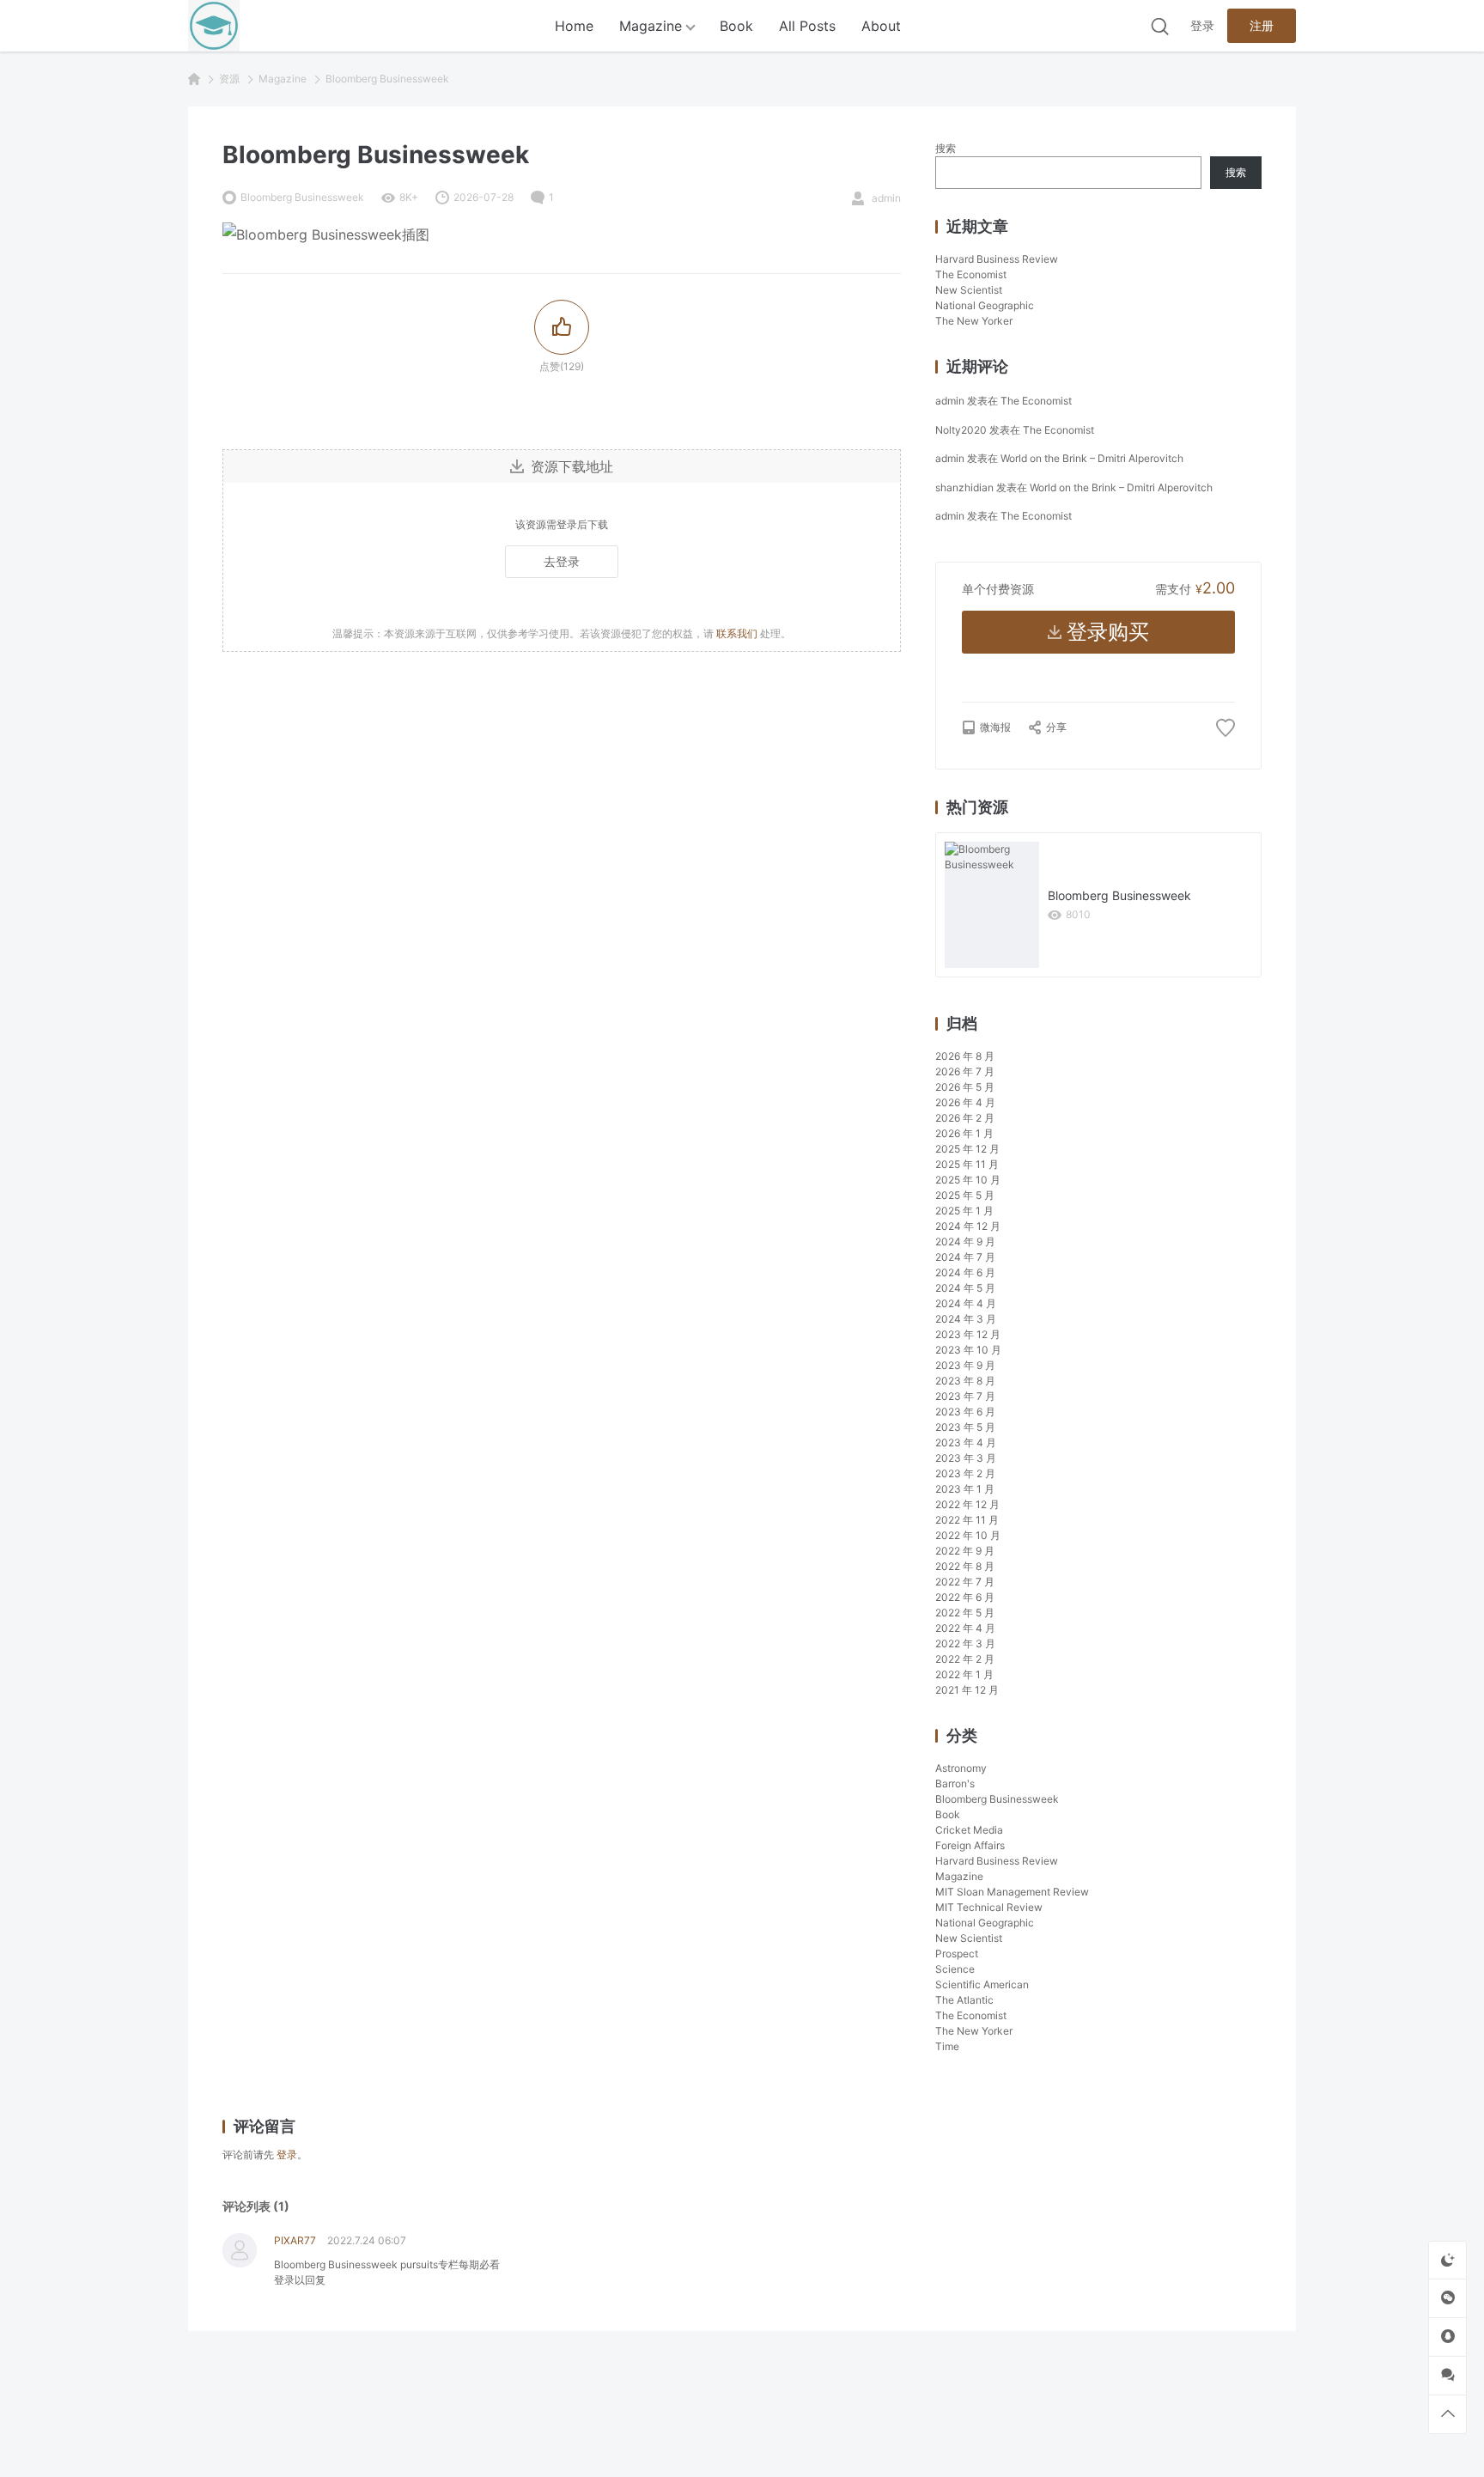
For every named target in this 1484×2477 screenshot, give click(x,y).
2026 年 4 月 (965, 1102)
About (881, 26)
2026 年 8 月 (965, 1056)
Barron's (955, 1783)
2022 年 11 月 (967, 1520)
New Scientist (969, 290)
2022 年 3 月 (965, 1643)
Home (574, 26)
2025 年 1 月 (964, 1211)
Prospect (957, 1954)
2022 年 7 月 (965, 1582)
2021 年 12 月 (967, 1690)
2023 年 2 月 (965, 1473)
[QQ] (1448, 2337)
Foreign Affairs (970, 1845)
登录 (1202, 25)
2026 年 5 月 (965, 1087)
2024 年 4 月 (966, 1303)
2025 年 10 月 (968, 1180)
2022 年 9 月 (965, 1551)
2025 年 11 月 (967, 1164)
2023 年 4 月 (966, 1442)
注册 (1262, 25)
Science (955, 1969)
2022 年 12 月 (967, 1504)
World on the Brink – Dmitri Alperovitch (1092, 458)
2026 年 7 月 (965, 1071)
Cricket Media (969, 1830)
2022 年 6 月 (965, 1597)
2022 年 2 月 (965, 1659)
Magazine (651, 26)
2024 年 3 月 (966, 1319)
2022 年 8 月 (965, 1566)
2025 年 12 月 (967, 1149)
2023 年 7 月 (965, 1396)
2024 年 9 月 (965, 1242)
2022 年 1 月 (964, 1674)
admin (950, 401)
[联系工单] (1448, 2375)
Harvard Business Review (997, 259)
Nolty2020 (961, 430)
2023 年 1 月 (965, 1489)
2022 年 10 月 (968, 1535)
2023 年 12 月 (968, 1334)
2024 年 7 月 (965, 1257)
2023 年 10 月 (968, 1350)
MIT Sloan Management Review (1012, 1892)
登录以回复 (300, 2280)
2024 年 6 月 (965, 1272)
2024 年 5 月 (965, 1288)
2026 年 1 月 (964, 1133)
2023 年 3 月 (966, 1458)
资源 (229, 79)
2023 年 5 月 (965, 1427)
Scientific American (982, 1984)
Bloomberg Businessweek (387, 79)
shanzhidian (964, 487)
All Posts (807, 26)
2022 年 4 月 (965, 1628)
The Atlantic (964, 2000)
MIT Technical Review (989, 1907)
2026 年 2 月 (965, 1118)
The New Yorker (974, 321)
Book (736, 26)
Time (947, 2046)
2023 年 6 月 (965, 1412)
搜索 (946, 148)
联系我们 (737, 633)
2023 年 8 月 (965, 1381)
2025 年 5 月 (965, 1195)
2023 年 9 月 (965, 1365)
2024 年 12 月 (968, 1226)
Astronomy (961, 1768)
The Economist (971, 274)
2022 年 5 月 (965, 1613)
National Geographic (985, 305)
